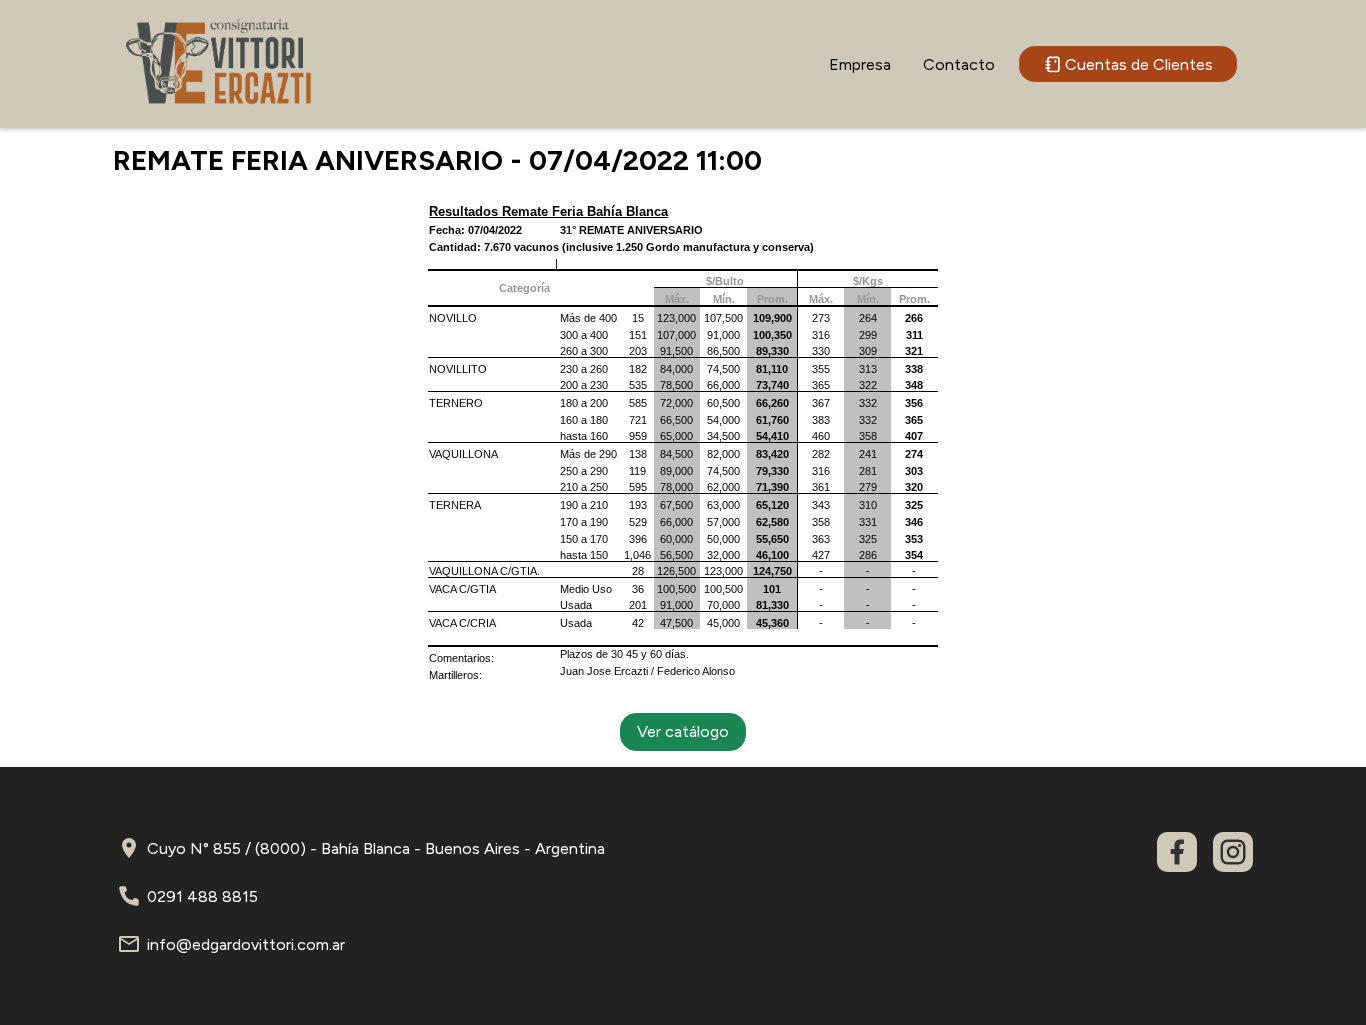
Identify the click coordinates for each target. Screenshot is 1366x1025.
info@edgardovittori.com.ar (246, 944)
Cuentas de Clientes (1139, 64)
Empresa (860, 64)
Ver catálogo (683, 731)
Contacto (959, 64)
